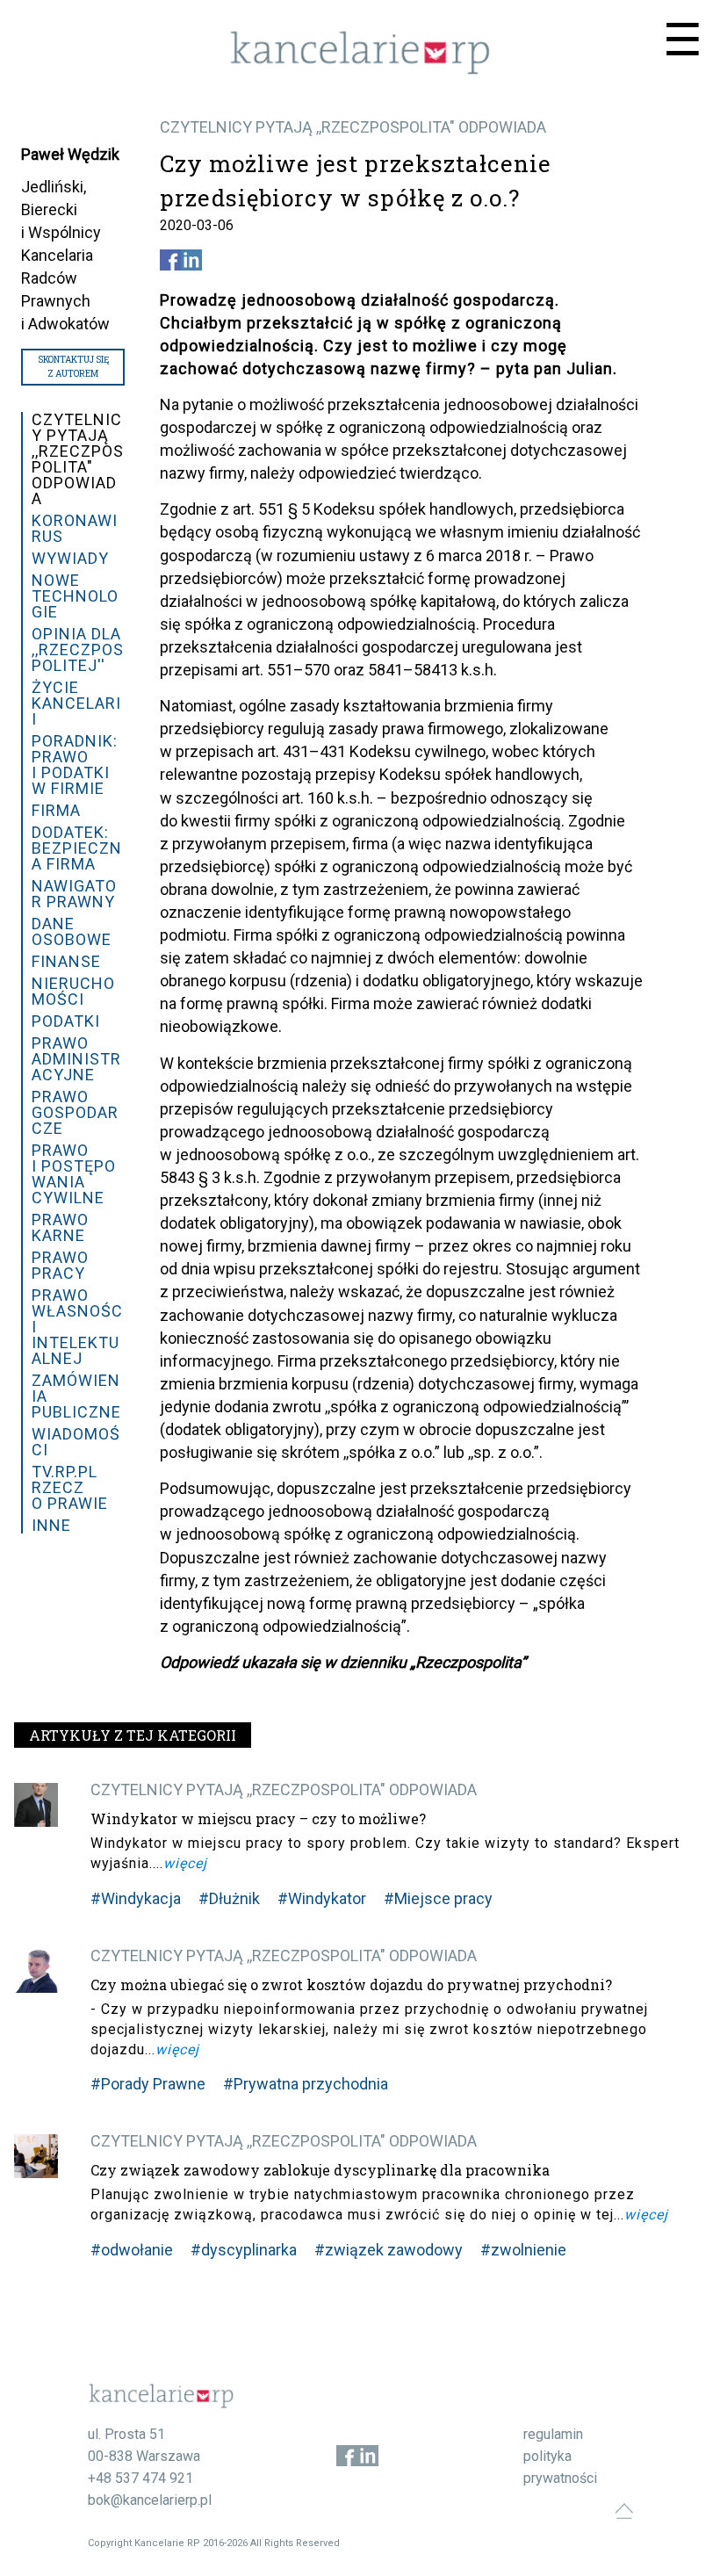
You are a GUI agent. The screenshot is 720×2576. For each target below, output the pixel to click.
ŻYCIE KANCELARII (76, 703)
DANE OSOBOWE (72, 931)
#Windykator (322, 1898)
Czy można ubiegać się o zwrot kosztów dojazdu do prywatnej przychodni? (351, 1984)
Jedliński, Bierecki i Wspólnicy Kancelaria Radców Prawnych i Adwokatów (65, 256)
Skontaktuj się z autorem (73, 367)
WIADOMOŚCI (76, 1442)
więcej (185, 1863)
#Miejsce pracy (438, 1898)
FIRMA (56, 810)
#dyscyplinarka (244, 2250)
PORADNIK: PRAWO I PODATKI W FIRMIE (75, 765)
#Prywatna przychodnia (306, 2084)
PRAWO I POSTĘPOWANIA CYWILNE (74, 1174)
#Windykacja (136, 1898)
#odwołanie (132, 2250)
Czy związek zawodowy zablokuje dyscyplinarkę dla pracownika (320, 2170)
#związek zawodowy (389, 2250)
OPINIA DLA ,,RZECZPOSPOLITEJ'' (78, 649)
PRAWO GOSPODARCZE (75, 1112)
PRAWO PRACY (60, 1265)
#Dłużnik (229, 1898)
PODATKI (66, 1021)
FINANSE (66, 961)
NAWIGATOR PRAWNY (74, 894)
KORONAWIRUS (75, 528)
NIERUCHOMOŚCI (73, 991)
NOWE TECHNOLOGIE (75, 596)
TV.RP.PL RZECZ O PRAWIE (70, 1487)
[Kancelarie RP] (360, 70)
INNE (51, 1525)
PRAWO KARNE (60, 1227)
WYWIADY (70, 558)
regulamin (553, 2434)
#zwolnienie (523, 2250)
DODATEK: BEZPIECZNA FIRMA (77, 848)
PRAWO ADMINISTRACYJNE (76, 1059)
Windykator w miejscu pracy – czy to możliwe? (258, 1818)
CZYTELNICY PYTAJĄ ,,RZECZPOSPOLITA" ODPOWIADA (353, 127)
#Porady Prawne (148, 2084)
